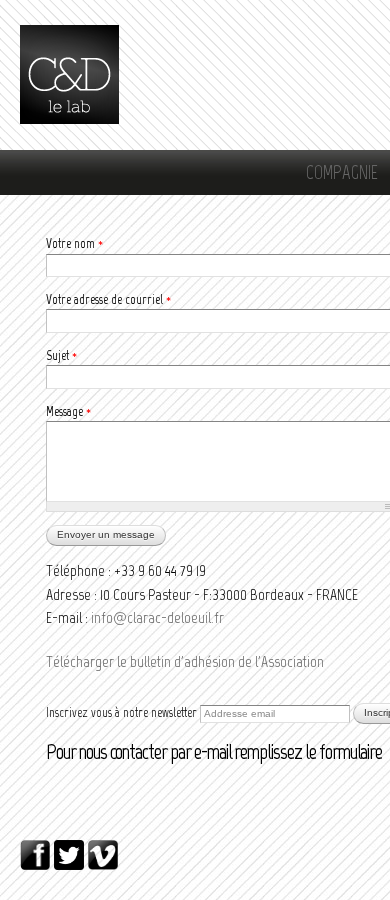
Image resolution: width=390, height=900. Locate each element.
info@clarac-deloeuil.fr (157, 617)
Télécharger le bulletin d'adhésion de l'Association (185, 661)
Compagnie (342, 172)
